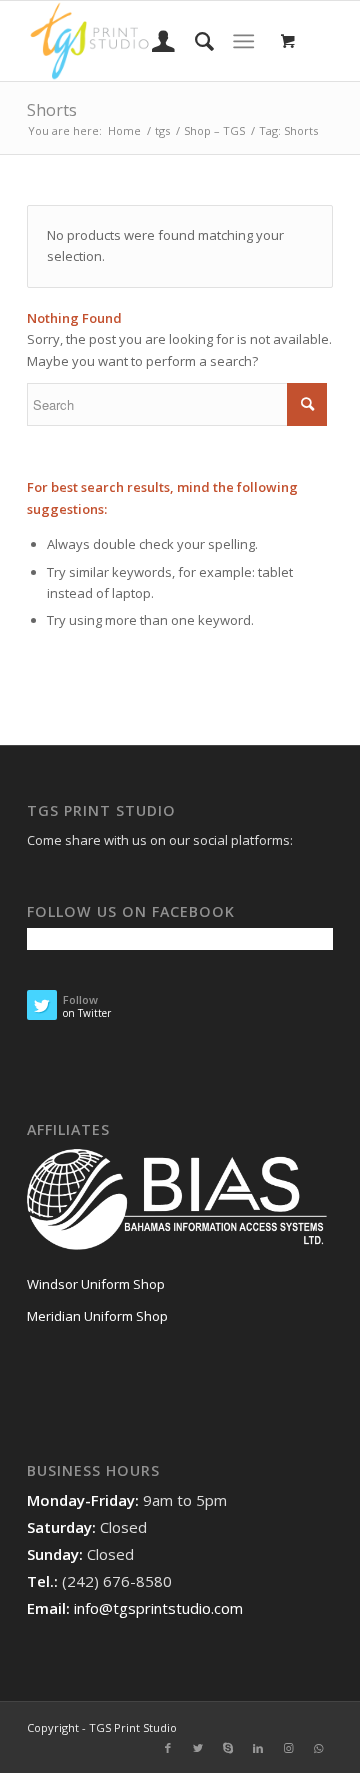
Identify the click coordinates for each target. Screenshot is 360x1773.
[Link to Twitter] (198, 1748)
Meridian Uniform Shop (97, 1316)
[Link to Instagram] (288, 1748)
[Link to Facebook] (168, 1748)
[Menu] (243, 41)
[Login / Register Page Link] (153, 41)
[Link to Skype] (228, 1748)
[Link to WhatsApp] (318, 1748)
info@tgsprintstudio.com (158, 1608)
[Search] (194, 41)
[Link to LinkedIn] (258, 1748)
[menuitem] (153, 41)
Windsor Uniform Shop (96, 1284)
